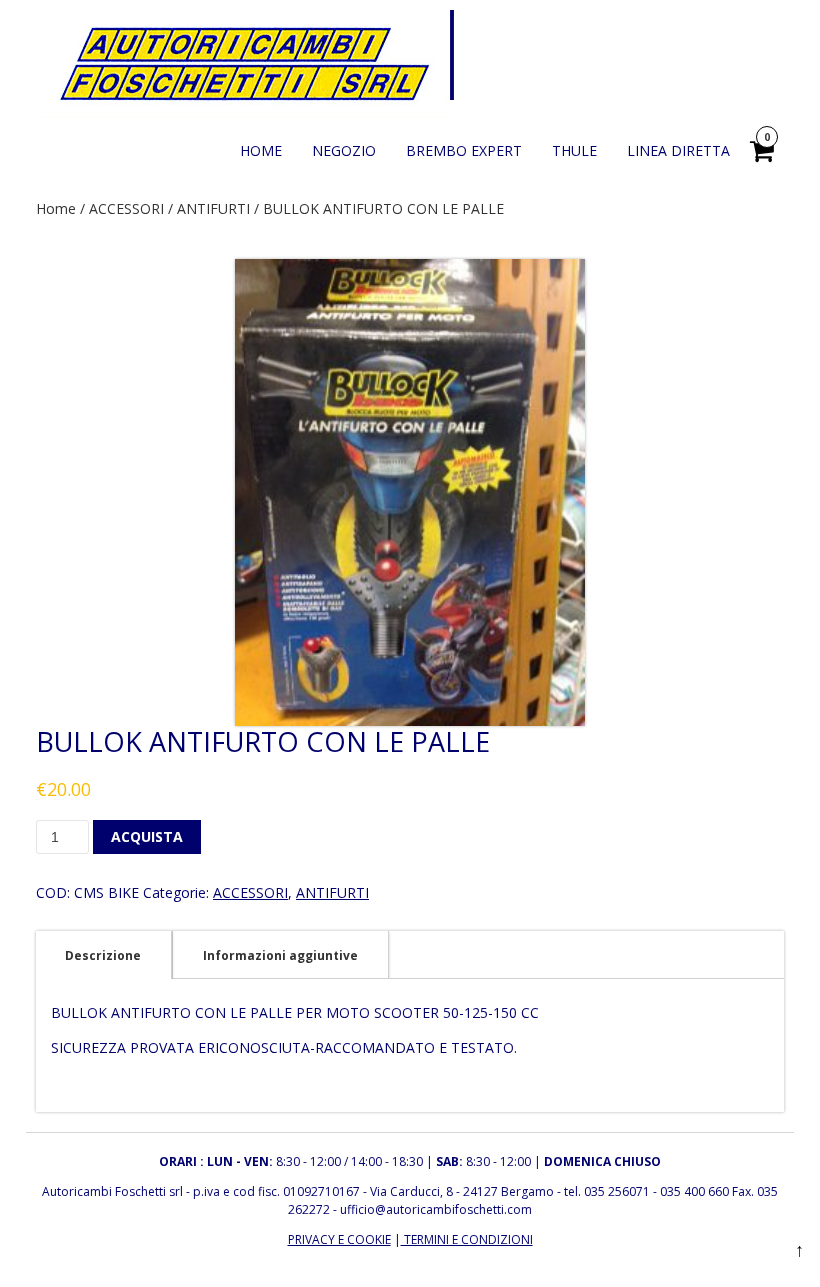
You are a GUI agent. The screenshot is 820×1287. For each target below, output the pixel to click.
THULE (574, 150)
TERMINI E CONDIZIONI (467, 1239)
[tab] (103, 955)
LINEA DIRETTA (678, 150)
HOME (261, 150)
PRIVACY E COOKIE (339, 1239)
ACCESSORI (126, 208)
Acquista (147, 836)
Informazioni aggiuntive (280, 955)
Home (56, 208)
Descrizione (103, 955)
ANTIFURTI (213, 208)
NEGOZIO (344, 150)
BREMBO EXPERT (464, 150)
